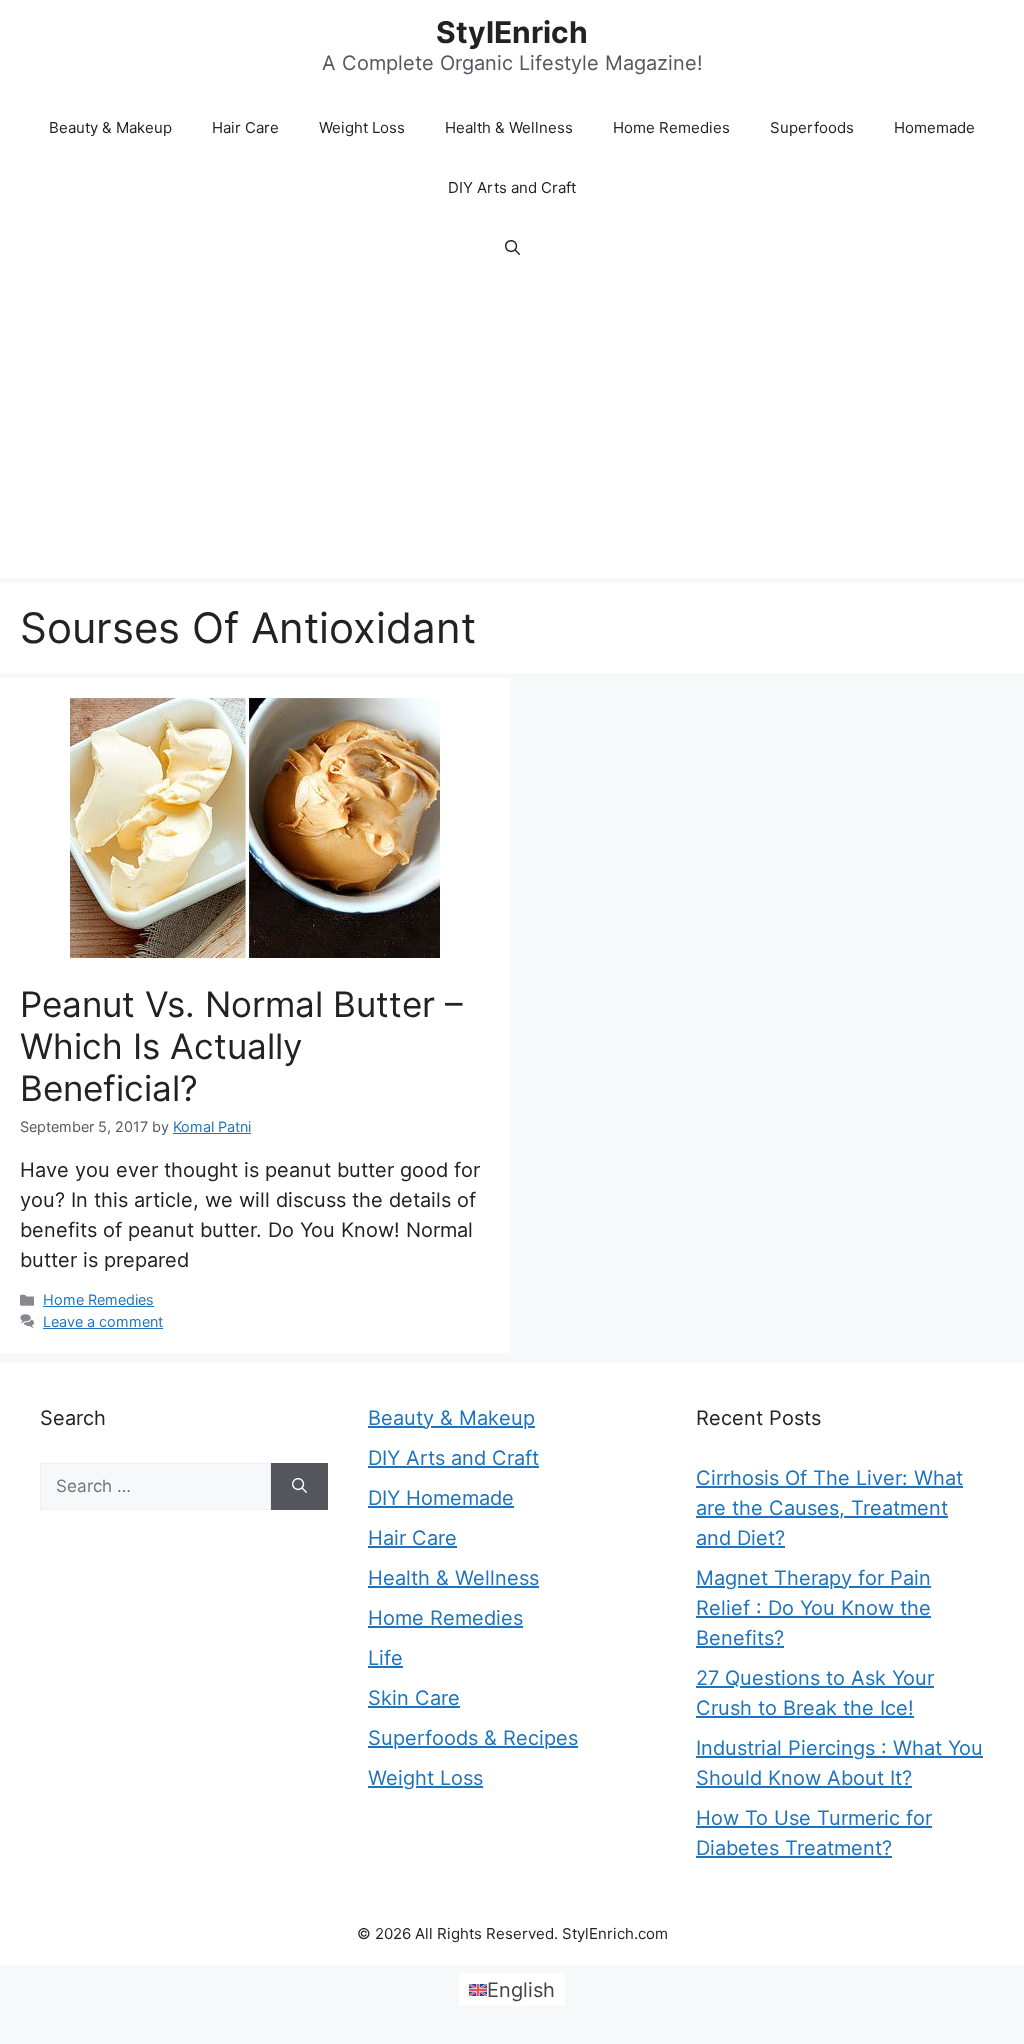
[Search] (299, 1487)
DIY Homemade (441, 1498)
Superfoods (812, 127)
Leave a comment (103, 1321)
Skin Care (414, 1698)
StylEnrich (512, 32)
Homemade (934, 127)
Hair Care (245, 127)
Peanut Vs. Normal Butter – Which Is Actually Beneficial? (241, 1046)
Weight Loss (362, 127)
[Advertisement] (512, 428)
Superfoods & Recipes (473, 1738)
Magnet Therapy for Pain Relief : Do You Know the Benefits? (813, 1608)
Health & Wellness (509, 127)
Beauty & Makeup (110, 127)
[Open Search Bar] (512, 248)
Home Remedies (671, 127)
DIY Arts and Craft (512, 187)
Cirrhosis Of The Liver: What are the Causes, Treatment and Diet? (829, 1508)
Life (385, 1658)
